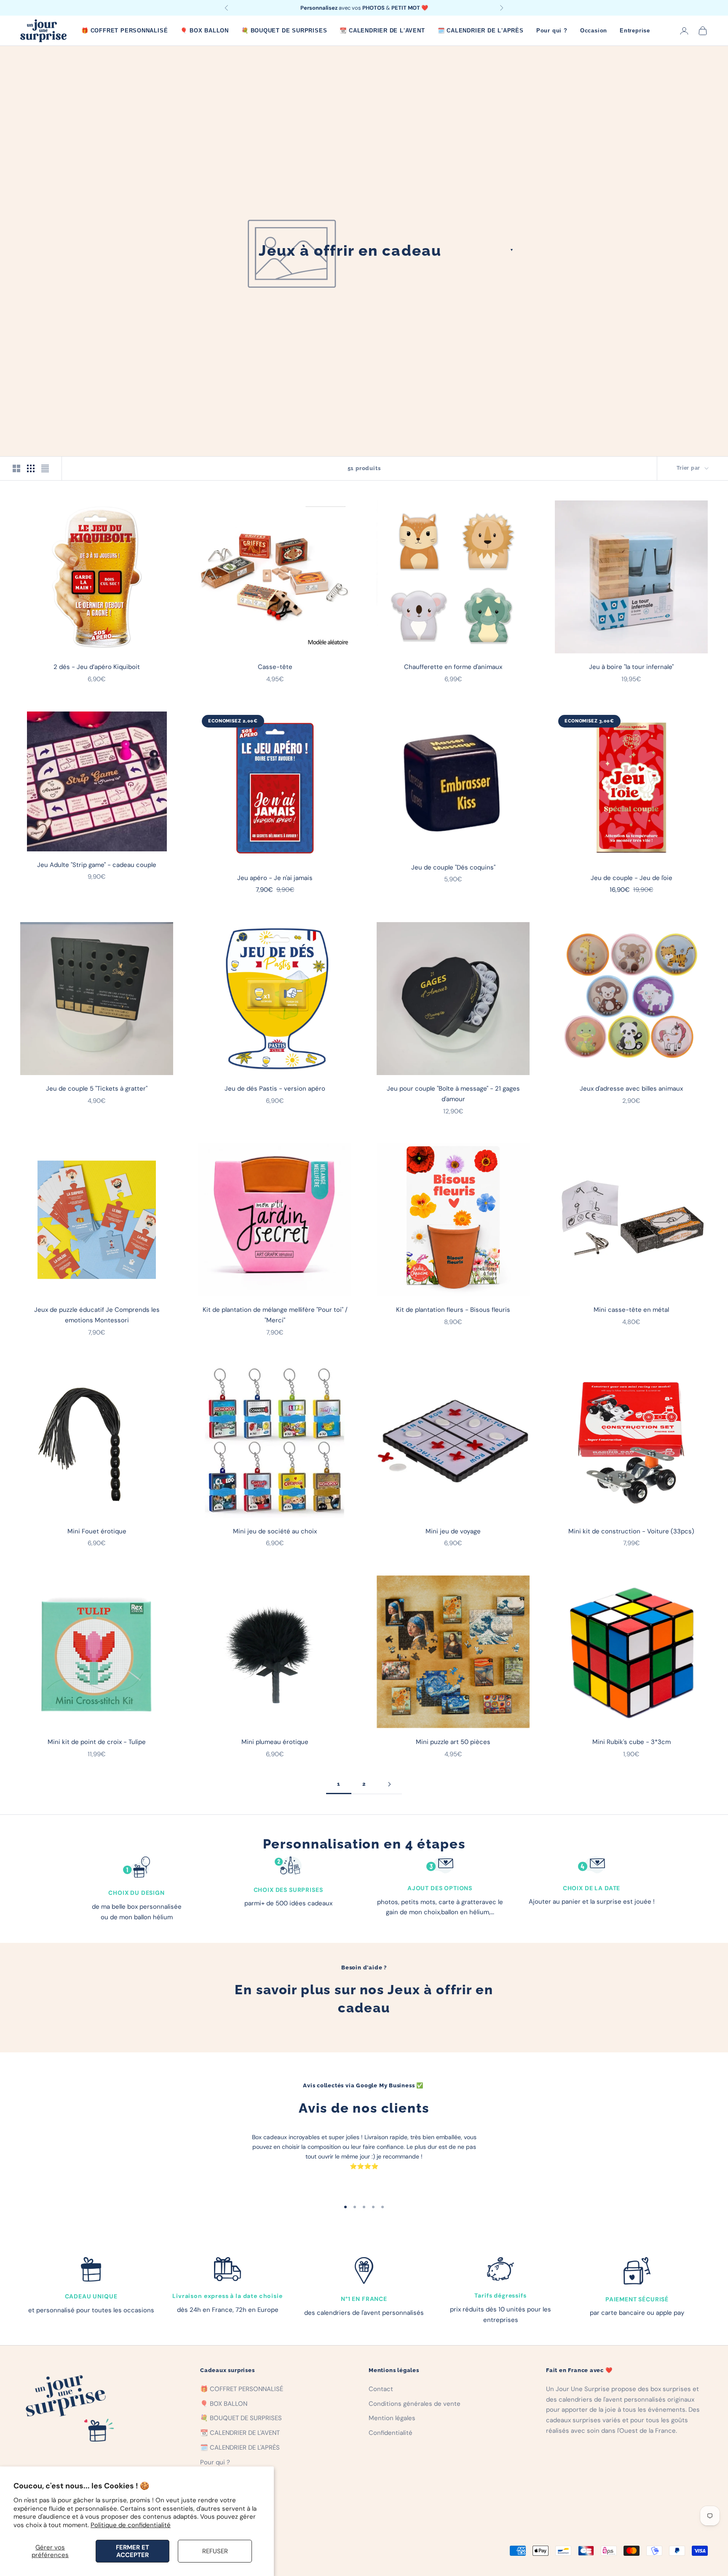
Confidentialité (391, 2433)
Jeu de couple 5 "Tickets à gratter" (97, 1089)
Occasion (594, 31)
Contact (381, 2389)
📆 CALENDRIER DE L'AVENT (382, 31)
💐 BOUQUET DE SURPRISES (284, 31)
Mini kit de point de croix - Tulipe (97, 1742)
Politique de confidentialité (131, 2525)
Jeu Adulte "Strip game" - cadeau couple (97, 865)
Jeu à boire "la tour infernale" (631, 667)
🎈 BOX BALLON (205, 31)
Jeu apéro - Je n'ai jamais (275, 878)
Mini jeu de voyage (453, 1531)
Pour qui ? (552, 31)
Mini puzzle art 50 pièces (453, 1742)
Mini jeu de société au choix (275, 1531)
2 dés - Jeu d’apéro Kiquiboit (97, 667)
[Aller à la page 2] (389, 1784)
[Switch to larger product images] (16, 468)
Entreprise (635, 31)
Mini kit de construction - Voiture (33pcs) (631, 1531)
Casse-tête (275, 667)
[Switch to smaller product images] (31, 468)
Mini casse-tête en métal (631, 1310)
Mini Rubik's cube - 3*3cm (632, 1742)
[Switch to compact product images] (45, 468)
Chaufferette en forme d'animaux (453, 667)
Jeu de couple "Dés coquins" (453, 867)
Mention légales (392, 2418)
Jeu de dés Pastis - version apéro (275, 1089)
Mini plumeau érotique (275, 1742)
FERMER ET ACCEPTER (132, 2551)
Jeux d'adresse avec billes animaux (631, 1089)
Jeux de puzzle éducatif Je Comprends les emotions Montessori (97, 1315)
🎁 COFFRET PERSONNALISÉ (124, 31)
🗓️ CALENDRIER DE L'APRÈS (481, 31)
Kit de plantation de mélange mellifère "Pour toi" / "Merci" (275, 1315)
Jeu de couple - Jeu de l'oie (632, 878)
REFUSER (215, 2551)
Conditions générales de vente (415, 2404)
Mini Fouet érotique (97, 1531)
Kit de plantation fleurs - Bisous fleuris (453, 1310)
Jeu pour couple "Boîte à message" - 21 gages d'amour (453, 1094)
